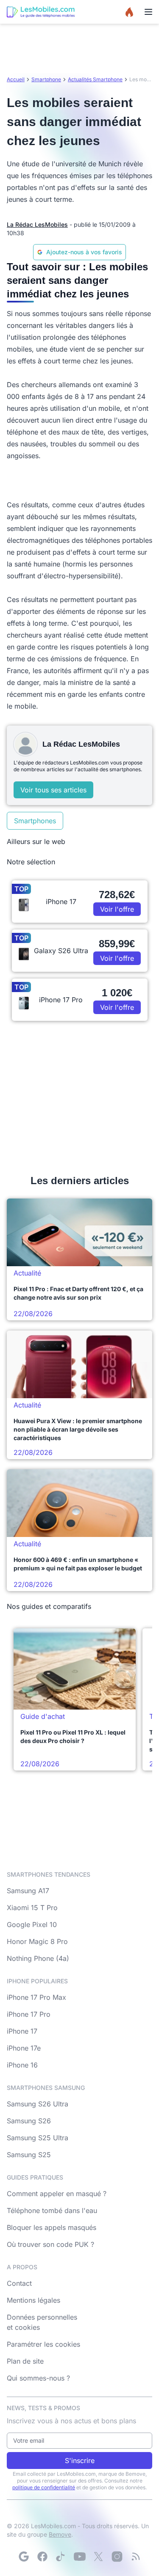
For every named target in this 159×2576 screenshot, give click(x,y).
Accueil (16, 79)
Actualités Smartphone (95, 79)
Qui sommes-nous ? (38, 2378)
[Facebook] (42, 2557)
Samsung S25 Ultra (38, 2138)
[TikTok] (61, 2557)
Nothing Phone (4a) (38, 1958)
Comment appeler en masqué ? (57, 2194)
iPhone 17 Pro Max (36, 1997)
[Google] (24, 2557)
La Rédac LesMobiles (37, 224)
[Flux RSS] (136, 2557)
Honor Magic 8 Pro (37, 1941)
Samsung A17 (28, 1891)
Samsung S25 (29, 2155)
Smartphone (46, 79)
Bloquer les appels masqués (52, 2227)
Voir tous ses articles (53, 790)
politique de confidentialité (44, 2487)
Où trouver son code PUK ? (50, 2244)
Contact (19, 2283)
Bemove (60, 2534)
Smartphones (35, 821)
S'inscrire (80, 2461)
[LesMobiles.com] (41, 12)
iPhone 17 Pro (29, 2014)
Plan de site (25, 2361)
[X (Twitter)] (98, 2557)
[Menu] (148, 12)
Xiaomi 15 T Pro (32, 1908)
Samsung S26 (29, 2121)
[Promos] (129, 12)
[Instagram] (117, 2557)
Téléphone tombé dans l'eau (52, 2210)
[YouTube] (80, 2557)
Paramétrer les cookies (43, 2344)
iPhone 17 (22, 2031)
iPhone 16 (22, 2065)
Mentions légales (33, 2300)
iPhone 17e (24, 2048)
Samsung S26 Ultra (38, 2104)
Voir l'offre (117, 909)
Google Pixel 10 (32, 1924)
